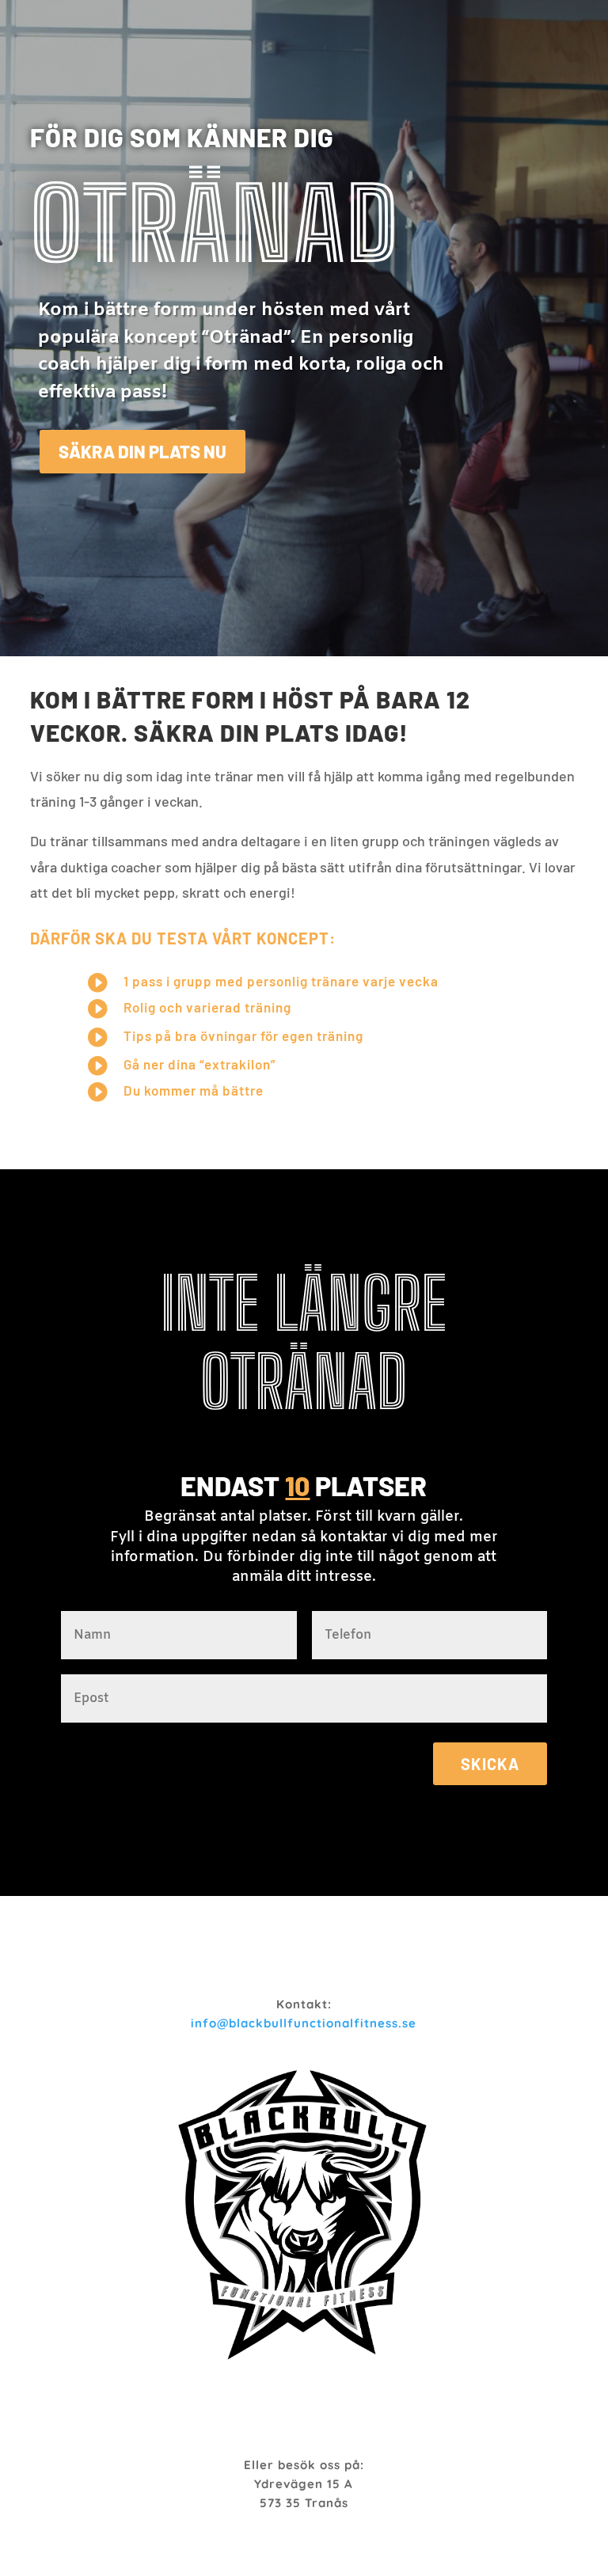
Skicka (490, 1764)
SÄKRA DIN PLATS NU (142, 451)
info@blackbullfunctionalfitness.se (304, 2023)
